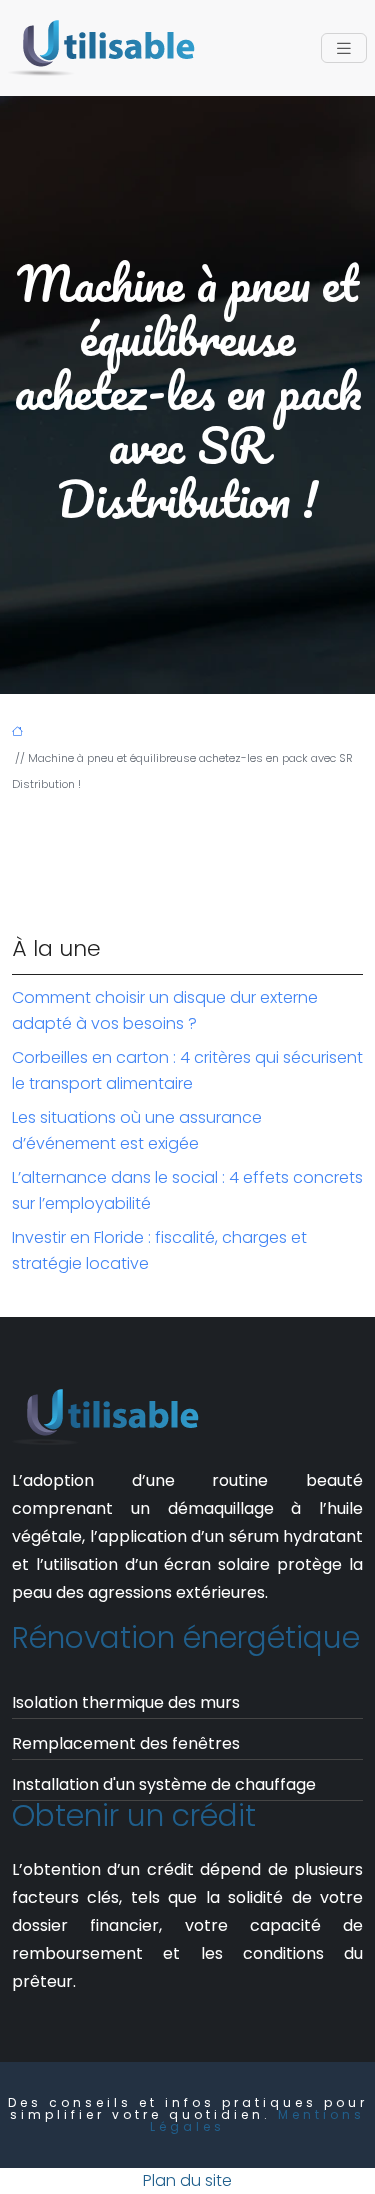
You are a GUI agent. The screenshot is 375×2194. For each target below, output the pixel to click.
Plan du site (187, 2180)
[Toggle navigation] (344, 48)
